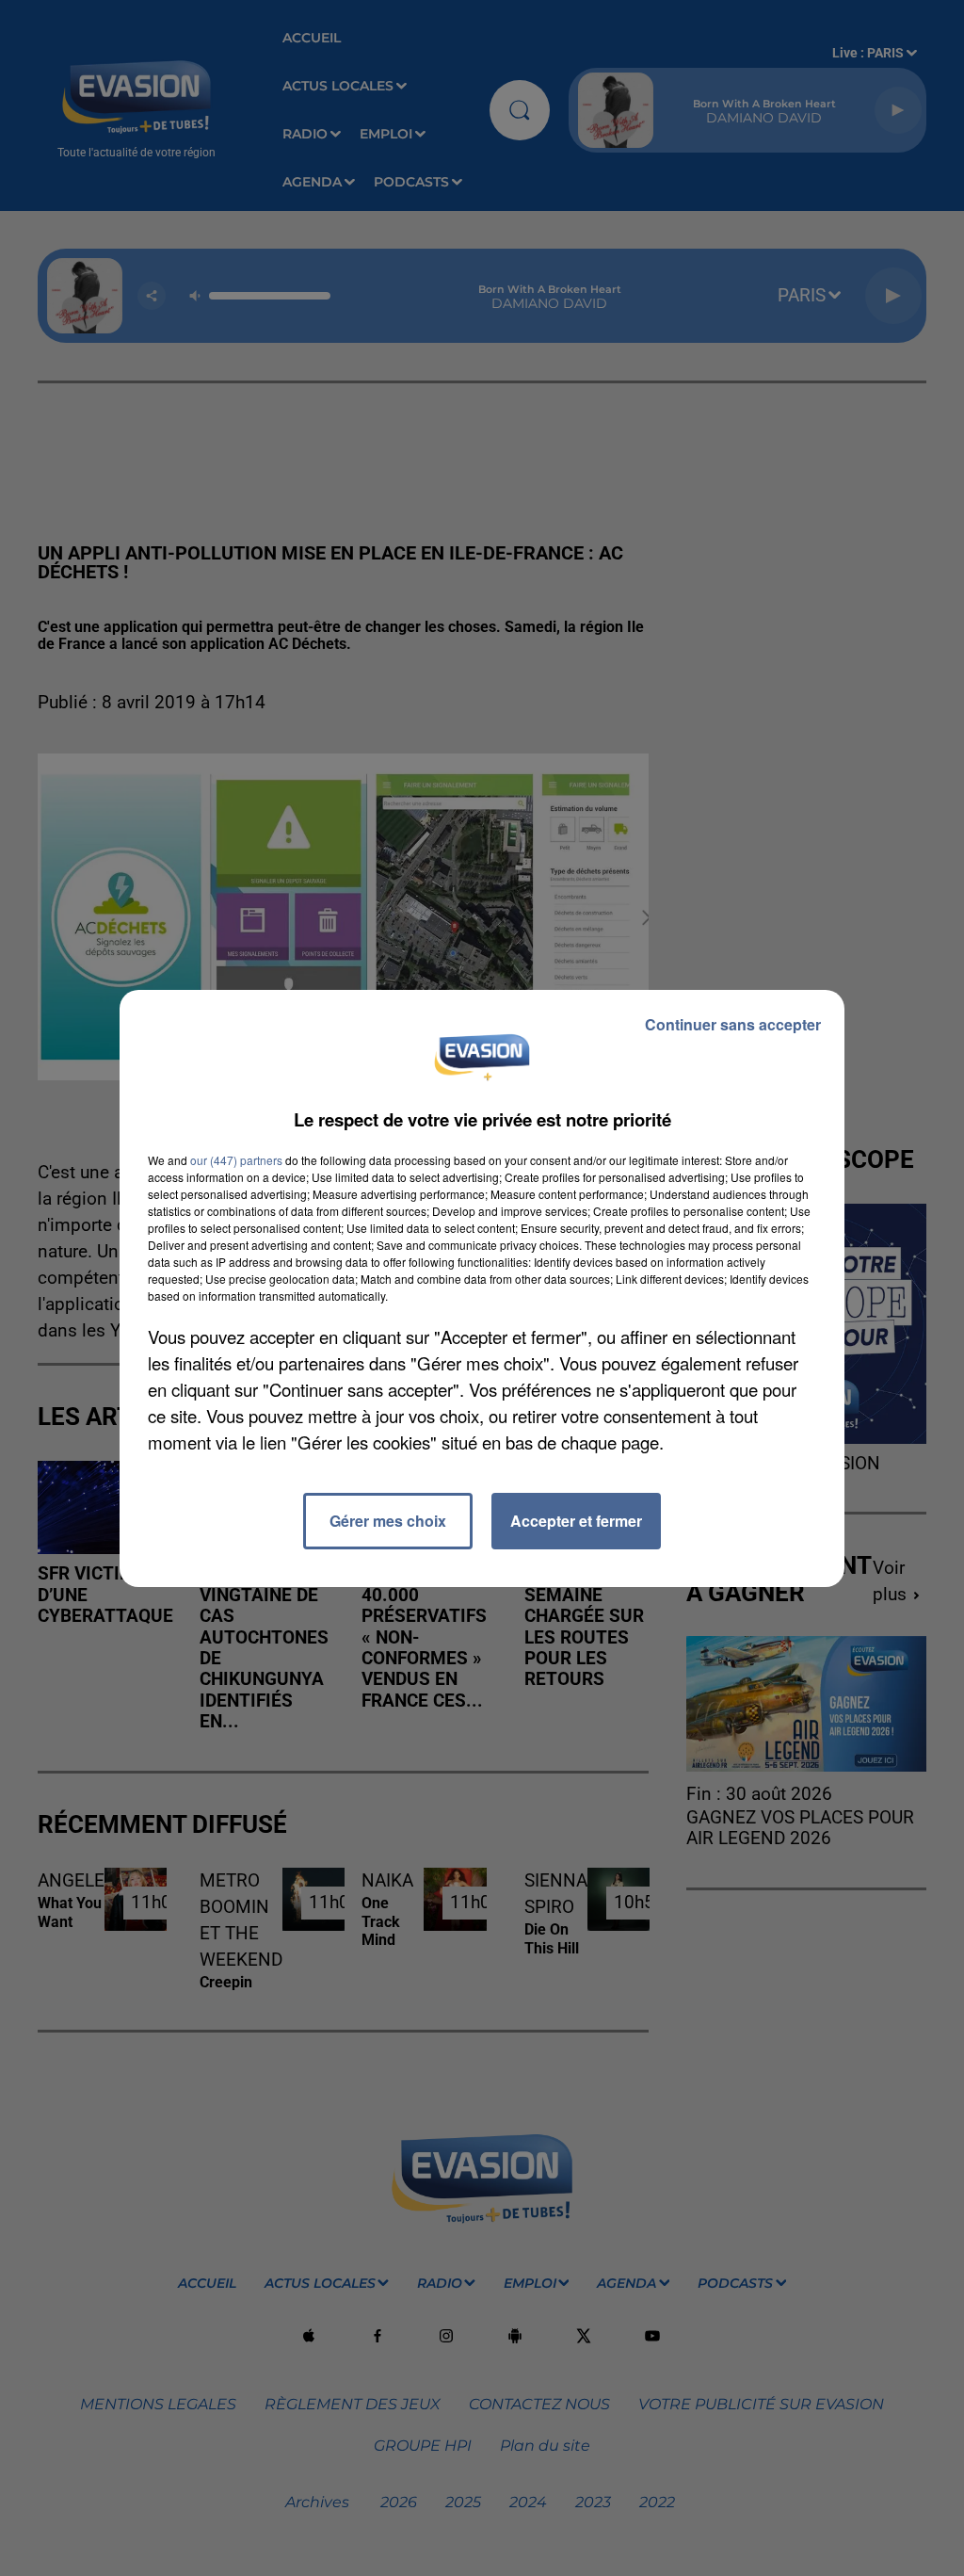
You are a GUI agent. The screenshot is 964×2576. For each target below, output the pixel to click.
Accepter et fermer (576, 1521)
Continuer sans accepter (733, 1024)
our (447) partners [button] (236, 1160)
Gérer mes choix (388, 1521)
